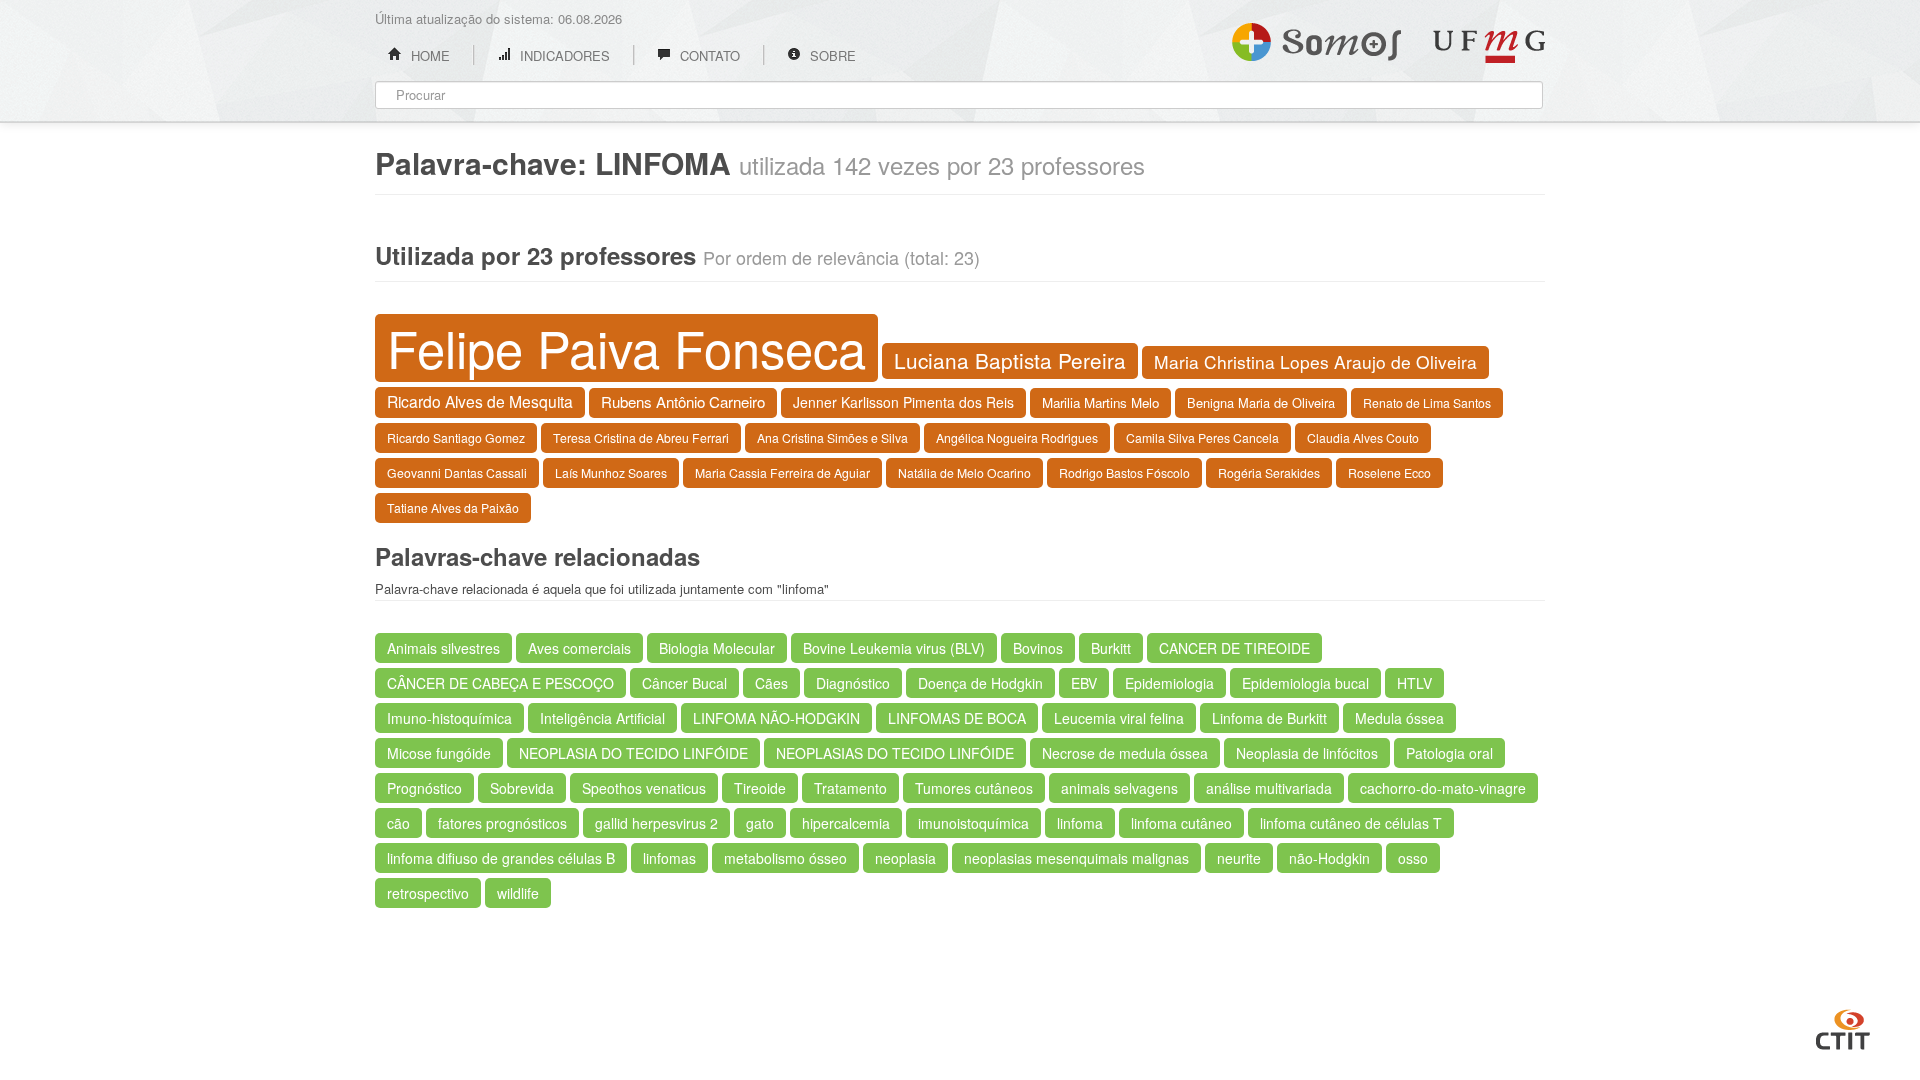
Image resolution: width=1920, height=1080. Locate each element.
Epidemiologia (1169, 683)
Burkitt (1111, 648)
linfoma (1080, 823)
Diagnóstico (853, 683)
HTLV (1414, 683)
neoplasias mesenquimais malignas (1076, 858)
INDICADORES (563, 55)
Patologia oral (1449, 753)
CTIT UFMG (1843, 1027)
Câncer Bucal (684, 683)
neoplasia (905, 858)
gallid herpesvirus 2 (656, 823)
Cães (771, 683)
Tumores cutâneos (974, 788)
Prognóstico (424, 788)
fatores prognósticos (502, 823)
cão (398, 823)
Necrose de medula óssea (1125, 753)
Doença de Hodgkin (980, 683)
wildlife (518, 893)
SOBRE (831, 55)
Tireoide (760, 788)
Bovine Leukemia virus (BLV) (894, 648)
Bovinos (1038, 648)
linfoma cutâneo (1181, 823)
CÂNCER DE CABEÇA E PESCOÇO (500, 683)
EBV (1084, 683)
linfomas (669, 858)
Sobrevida (522, 788)
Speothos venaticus (644, 788)
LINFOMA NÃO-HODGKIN (776, 718)
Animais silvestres (443, 648)
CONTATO (708, 55)
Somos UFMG (1316, 38)
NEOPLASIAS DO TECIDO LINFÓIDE (895, 753)
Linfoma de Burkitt (1269, 718)
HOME (428, 55)
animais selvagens (1119, 788)
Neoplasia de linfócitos (1307, 753)
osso (1413, 858)
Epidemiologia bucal (1305, 683)
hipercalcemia (846, 823)
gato (760, 823)
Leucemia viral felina (1119, 718)
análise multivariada (1269, 788)
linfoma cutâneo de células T (1351, 823)
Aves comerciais (579, 648)
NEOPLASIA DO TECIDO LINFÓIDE (633, 753)
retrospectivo (428, 893)
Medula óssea (1399, 718)
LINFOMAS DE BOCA (957, 718)
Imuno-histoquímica (449, 718)
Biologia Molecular (717, 648)
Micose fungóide (439, 753)
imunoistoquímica (973, 823)
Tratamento (850, 788)
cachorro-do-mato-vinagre (1443, 788)
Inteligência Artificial (602, 718)
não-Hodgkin (1329, 858)
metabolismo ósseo (785, 858)
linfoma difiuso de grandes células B (501, 858)
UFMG (1489, 46)
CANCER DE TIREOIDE (1234, 648)
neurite (1239, 858)
